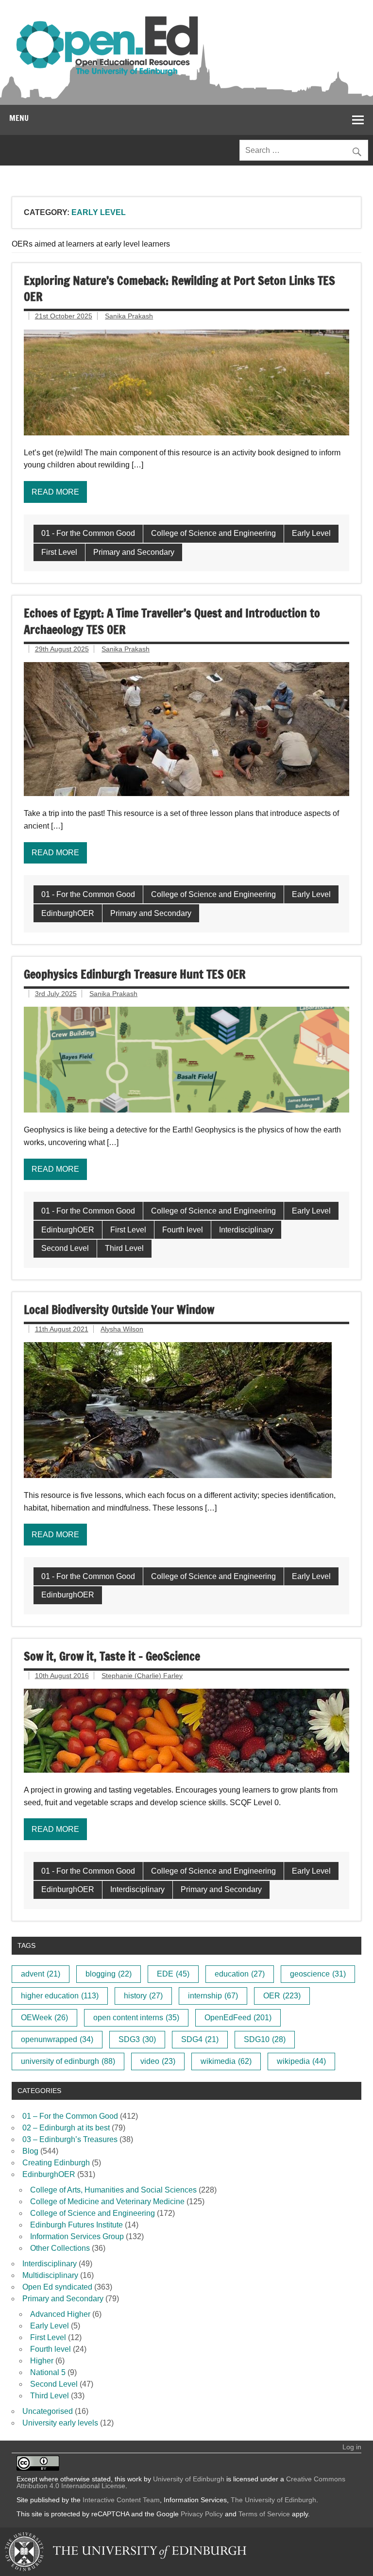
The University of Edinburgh (273, 2500)
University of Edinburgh (189, 2479)
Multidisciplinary (50, 2275)
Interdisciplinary (246, 1230)
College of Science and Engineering (213, 533)
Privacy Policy (202, 2514)
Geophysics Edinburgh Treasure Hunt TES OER (135, 974)
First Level (59, 552)
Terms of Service (264, 2514)
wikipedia (301, 2061)
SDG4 (200, 2039)
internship (213, 1996)
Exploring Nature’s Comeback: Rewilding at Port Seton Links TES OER (179, 289)
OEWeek (44, 2018)
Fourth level (183, 1230)
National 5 (48, 2372)
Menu (19, 118)
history (143, 1996)
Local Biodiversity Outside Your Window (119, 1310)
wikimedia (226, 2061)
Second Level (65, 1248)
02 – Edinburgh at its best (66, 2128)
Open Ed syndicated (57, 2287)
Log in (352, 2447)
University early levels (60, 2423)
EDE (173, 1974)
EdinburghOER (68, 913)
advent (41, 1974)
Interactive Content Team (121, 2500)
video (158, 2061)
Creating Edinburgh (56, 2163)
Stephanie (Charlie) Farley (142, 1676)
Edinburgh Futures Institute (76, 2225)
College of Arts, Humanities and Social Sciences (113, 2190)
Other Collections (60, 2248)
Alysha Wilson (122, 1329)
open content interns (136, 2018)
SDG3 (137, 2039)
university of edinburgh (68, 2061)
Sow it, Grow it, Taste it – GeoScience (112, 1656)
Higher (42, 2361)
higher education (60, 1996)
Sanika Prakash (129, 316)
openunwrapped (57, 2039)
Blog (30, 2151)
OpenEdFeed (238, 2018)
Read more (55, 492)
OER (282, 1996)
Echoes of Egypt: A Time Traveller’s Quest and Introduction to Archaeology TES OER (172, 621)
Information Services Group (77, 2236)
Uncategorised (48, 2411)
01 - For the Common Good (88, 533)
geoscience (318, 1974)
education (240, 1974)
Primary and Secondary (134, 552)
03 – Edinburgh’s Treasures (70, 2139)
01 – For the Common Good (70, 2116)
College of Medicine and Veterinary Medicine (107, 2202)
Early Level (311, 533)
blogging (109, 1974)
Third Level (124, 1248)
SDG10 (265, 2039)
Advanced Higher (60, 2314)
